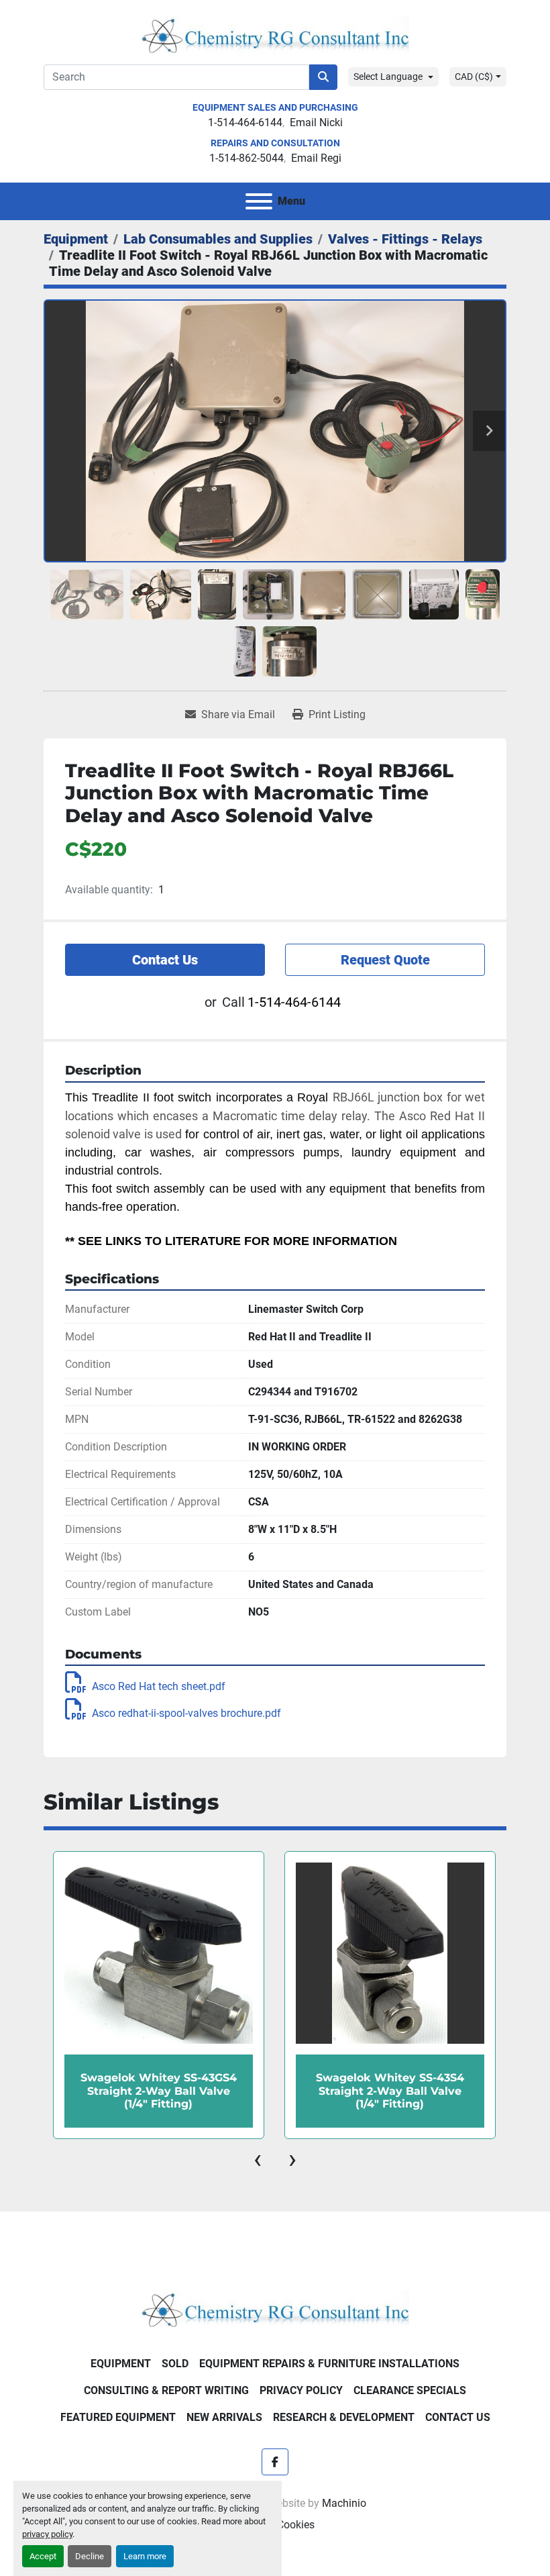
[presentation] (258, 2159)
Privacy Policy (301, 2390)
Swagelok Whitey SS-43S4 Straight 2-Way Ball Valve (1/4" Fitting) (390, 2090)
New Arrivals (224, 2417)
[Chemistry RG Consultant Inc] (275, 2309)
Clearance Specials (410, 2390)
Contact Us (165, 960)
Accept (43, 2556)
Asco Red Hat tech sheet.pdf (159, 1686)
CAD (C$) (474, 77)
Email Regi (316, 158)
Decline (90, 2556)
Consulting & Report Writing (166, 2390)
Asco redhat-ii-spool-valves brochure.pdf (186, 1713)
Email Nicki (316, 122)
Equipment (121, 2364)
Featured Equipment (118, 2417)
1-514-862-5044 (246, 158)
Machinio (344, 2503)
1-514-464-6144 (245, 122)
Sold (175, 2364)
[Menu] (259, 201)
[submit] (323, 77)
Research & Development (344, 2417)
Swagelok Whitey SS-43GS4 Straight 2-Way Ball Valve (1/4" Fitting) (159, 2090)
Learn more (145, 2556)
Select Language (388, 77)
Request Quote (385, 960)
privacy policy (47, 2534)
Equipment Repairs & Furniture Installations (329, 2364)
